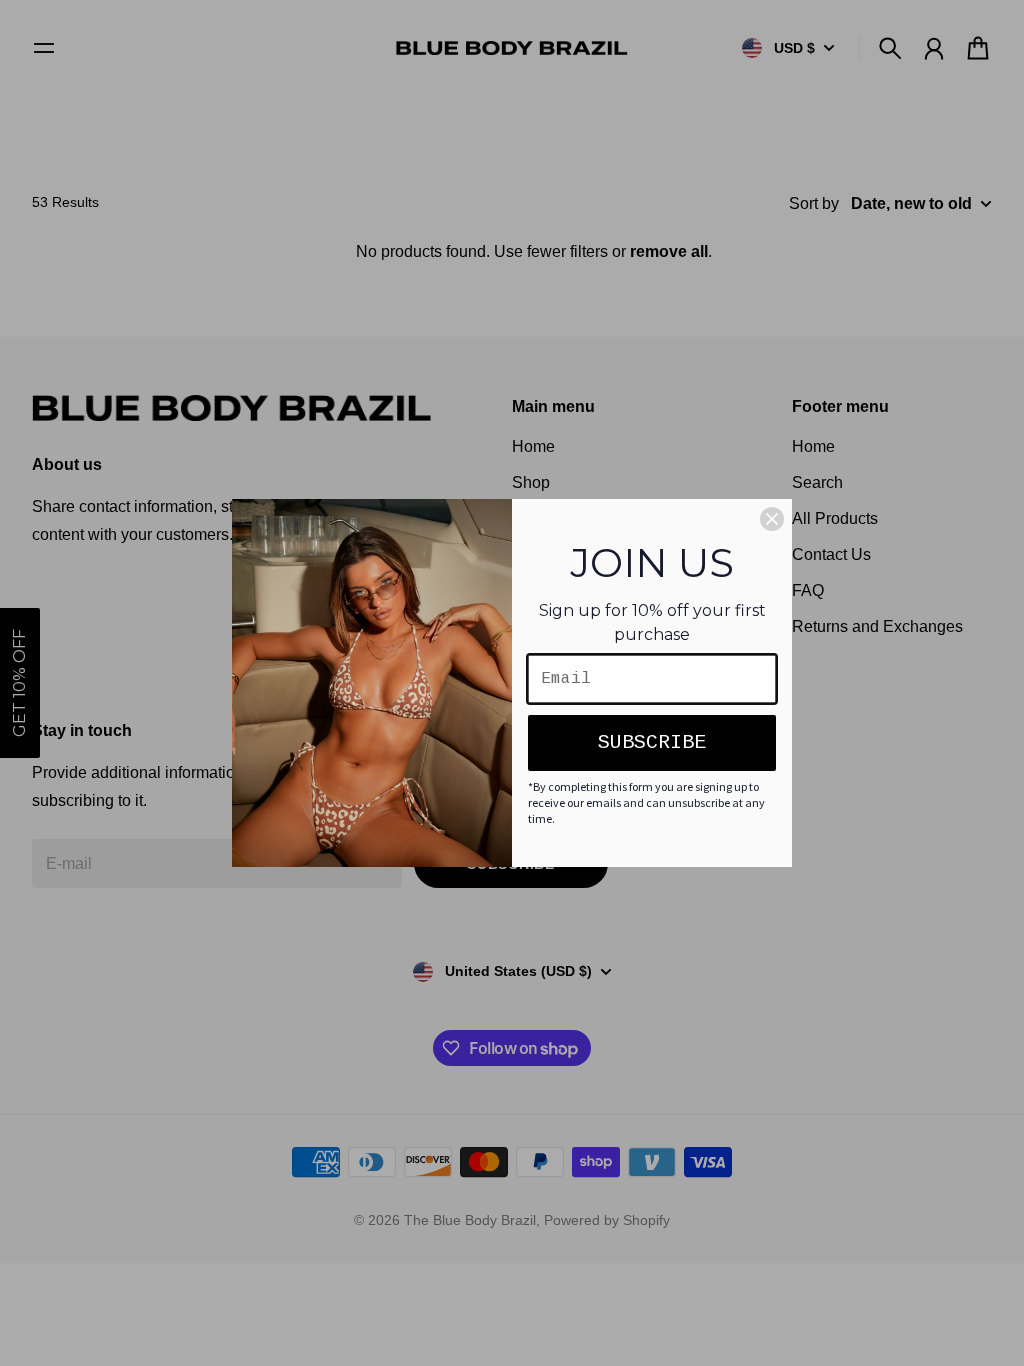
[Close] (772, 519)
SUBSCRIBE (652, 742)
